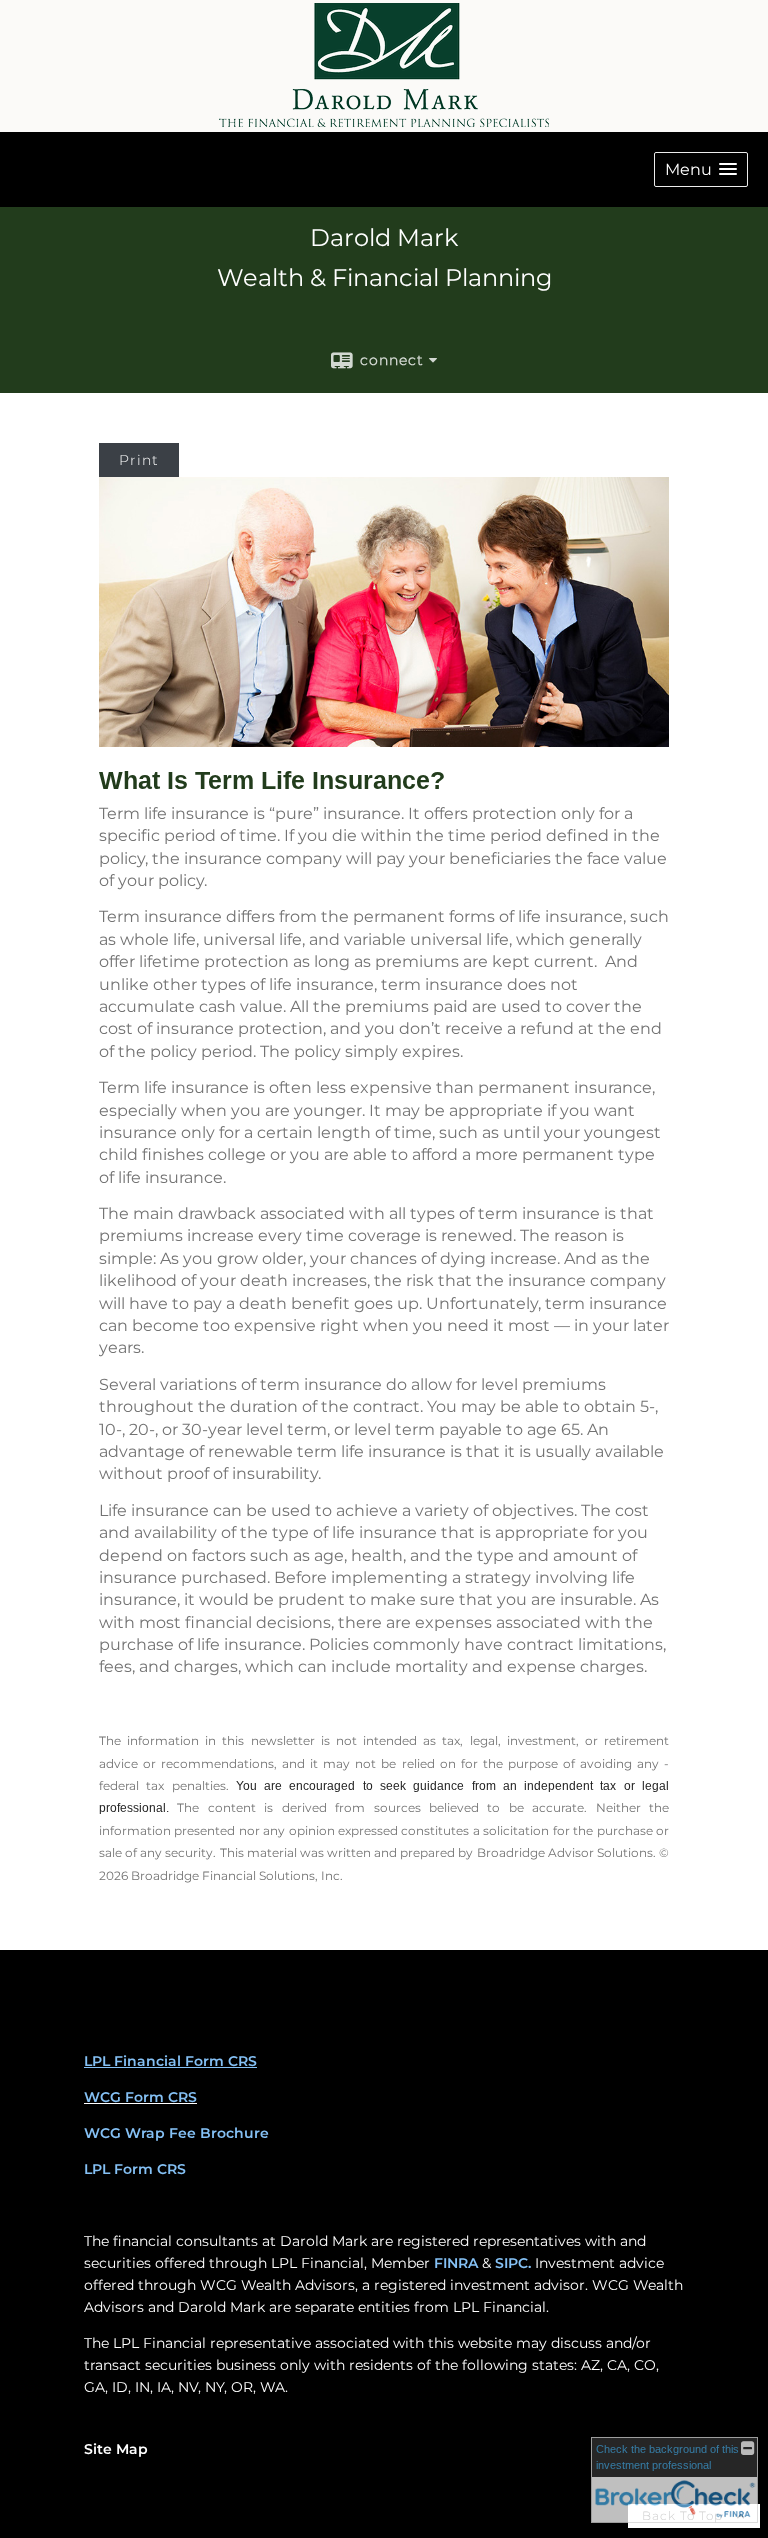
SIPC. (513, 2263)
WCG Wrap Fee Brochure (176, 2133)
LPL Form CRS (135, 2169)
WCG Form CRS (140, 2097)
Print (139, 460)
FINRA (456, 2263)
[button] (701, 169)
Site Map (116, 2449)
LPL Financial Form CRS (170, 2061)
